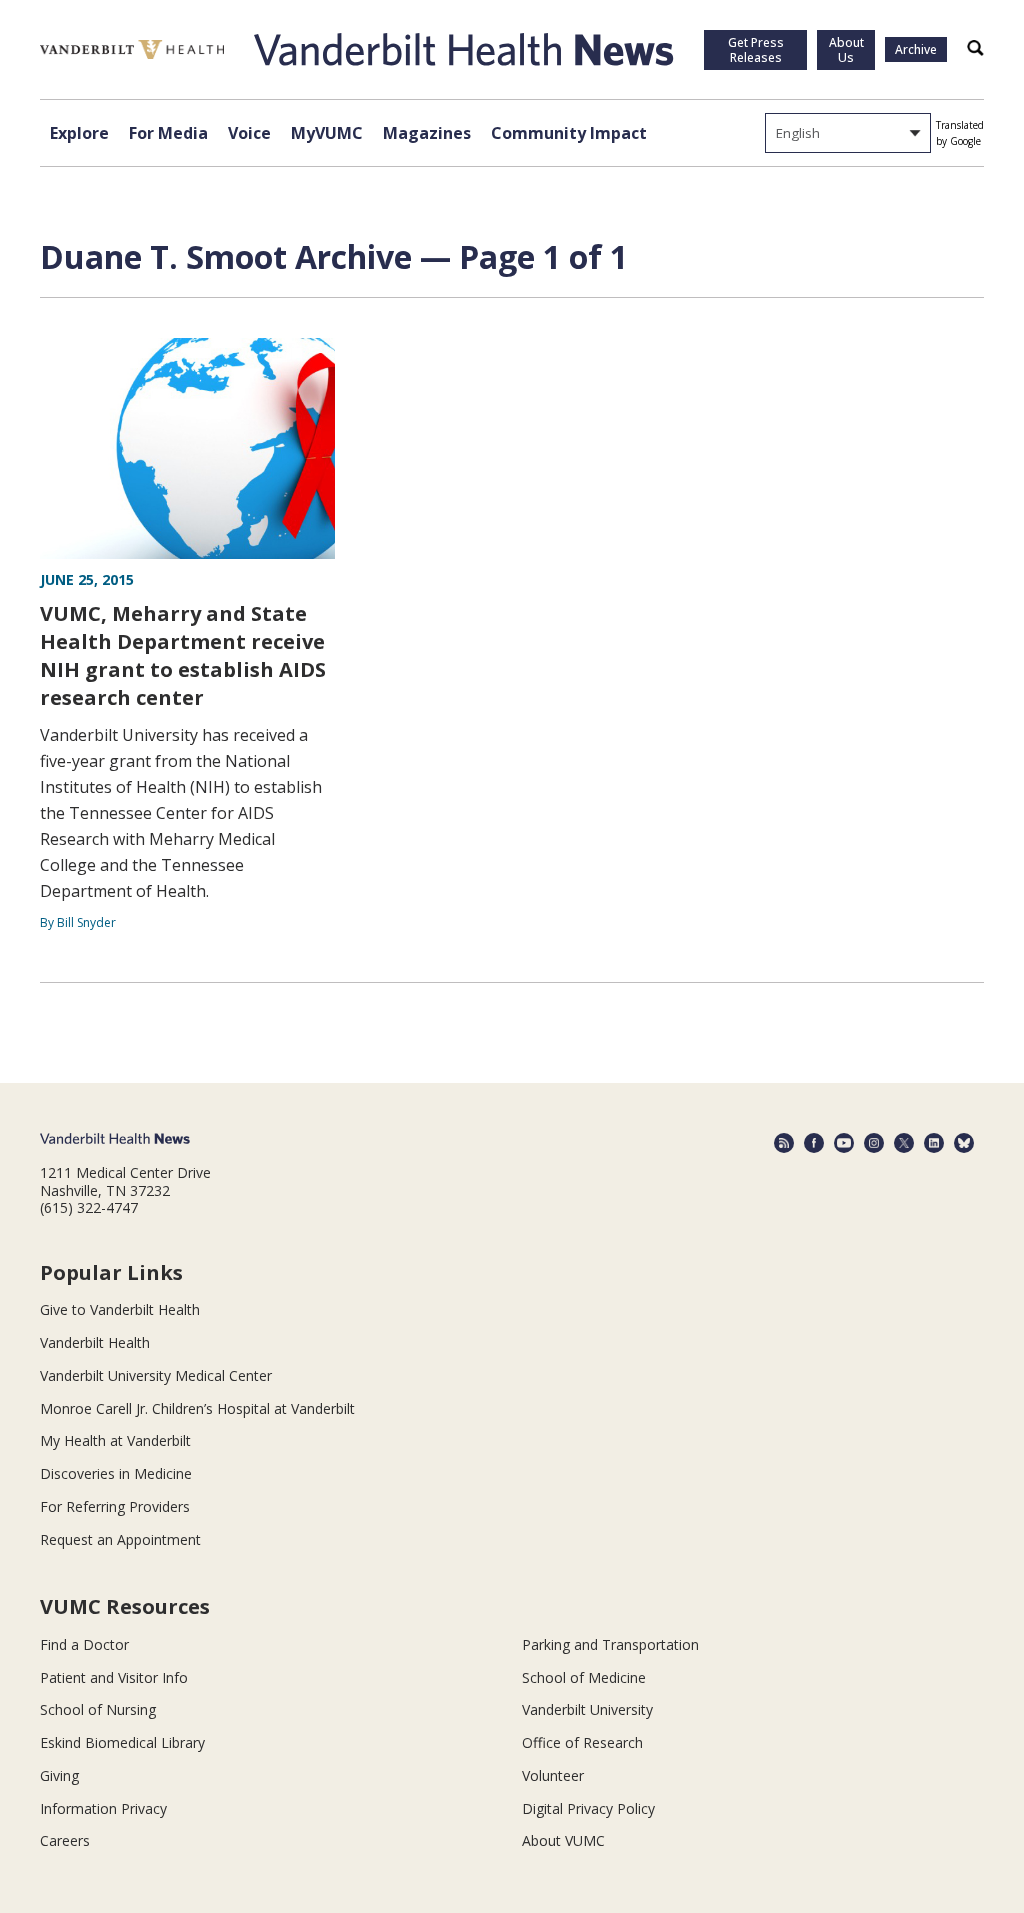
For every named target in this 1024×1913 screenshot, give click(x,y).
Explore (79, 133)
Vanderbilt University (587, 1709)
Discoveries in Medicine (116, 1473)
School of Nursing (98, 1709)
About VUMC (563, 1840)
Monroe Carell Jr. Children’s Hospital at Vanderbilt (197, 1408)
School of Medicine (584, 1677)
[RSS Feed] (784, 1143)
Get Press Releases (756, 50)
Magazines (427, 133)
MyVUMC (327, 133)
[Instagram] (874, 1143)
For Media (168, 133)
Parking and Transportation (610, 1644)
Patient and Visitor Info (114, 1677)
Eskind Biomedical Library (122, 1742)
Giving (59, 1775)
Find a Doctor (84, 1644)
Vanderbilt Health (95, 1342)
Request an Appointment (120, 1539)
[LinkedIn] (934, 1143)
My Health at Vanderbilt (115, 1440)
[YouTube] (844, 1143)
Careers (65, 1840)
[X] (904, 1143)
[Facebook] (814, 1143)
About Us (846, 50)
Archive (916, 49)
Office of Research (582, 1742)
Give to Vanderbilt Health (120, 1309)
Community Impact (569, 133)
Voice (249, 133)
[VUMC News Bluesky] (964, 1143)
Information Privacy (103, 1808)
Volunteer (553, 1775)
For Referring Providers (115, 1506)
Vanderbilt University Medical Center (156, 1375)
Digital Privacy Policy (588, 1808)
